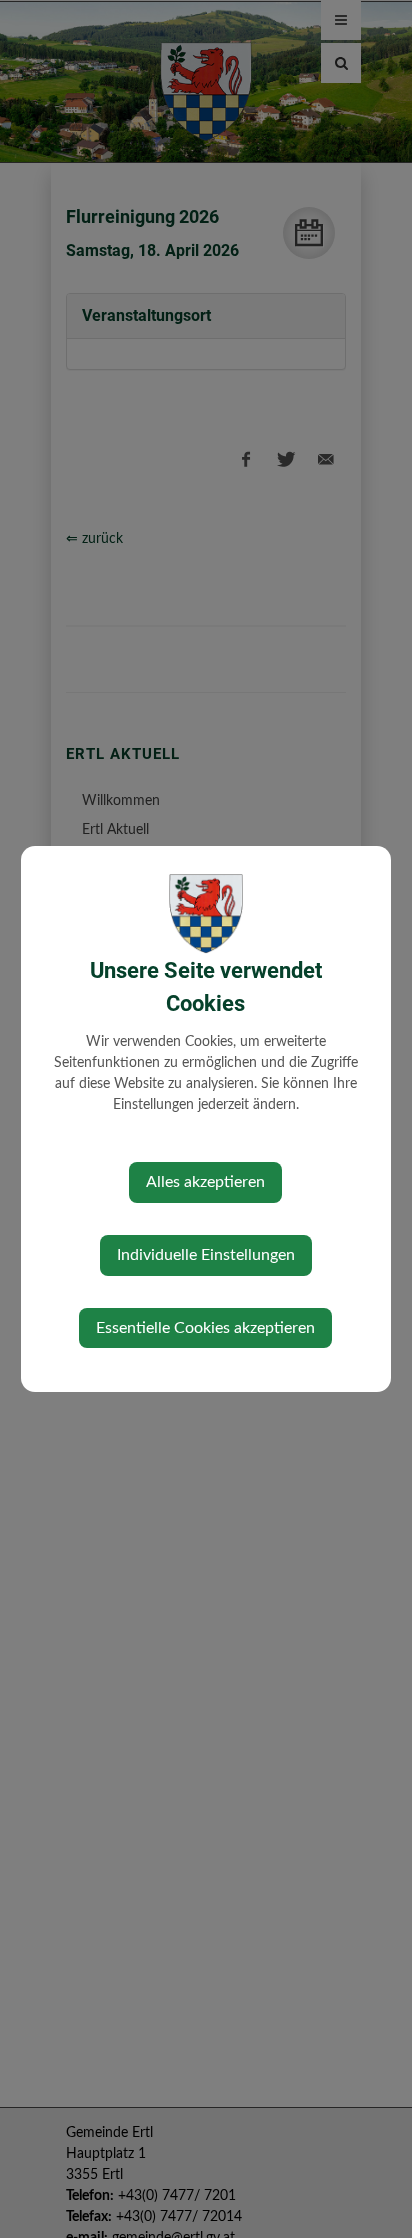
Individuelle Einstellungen (206, 1255)
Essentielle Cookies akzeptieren (205, 1328)
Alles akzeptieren (205, 1182)
